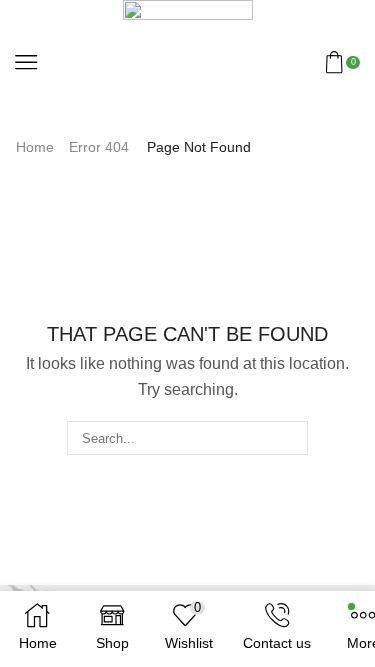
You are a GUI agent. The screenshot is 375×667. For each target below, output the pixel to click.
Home (35, 147)
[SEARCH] (290, 438)
